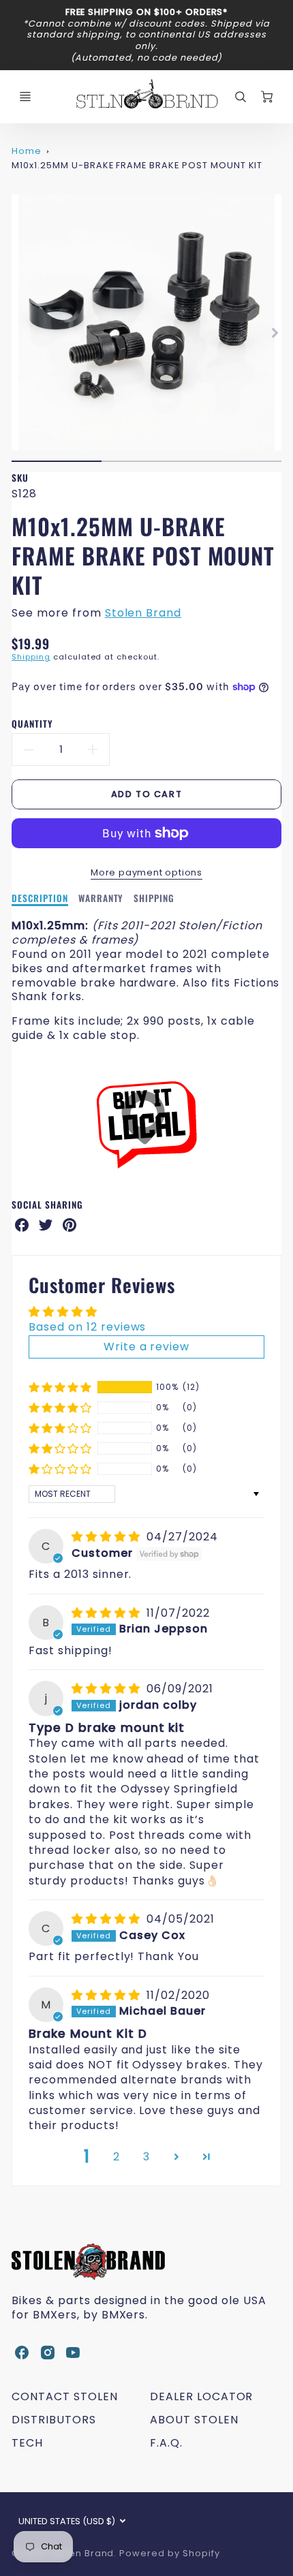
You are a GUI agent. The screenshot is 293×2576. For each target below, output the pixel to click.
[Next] (275, 333)
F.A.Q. (166, 2443)
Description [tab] (40, 899)
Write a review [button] (146, 1347)
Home (27, 151)
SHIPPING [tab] (154, 899)
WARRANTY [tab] (101, 899)
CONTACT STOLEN (64, 2396)
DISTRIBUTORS (54, 2420)
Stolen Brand (143, 613)
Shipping (31, 657)
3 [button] (146, 2157)
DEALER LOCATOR (201, 2396)
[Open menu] (25, 97)
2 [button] (117, 2157)
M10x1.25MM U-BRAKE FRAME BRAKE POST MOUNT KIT (137, 165)
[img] (108, 1537)
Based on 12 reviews (87, 1327)
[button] (60, 1387)
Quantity (32, 724)
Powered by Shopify (169, 2553)
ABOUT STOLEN (194, 2420)
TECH (27, 2443)
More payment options (146, 872)
